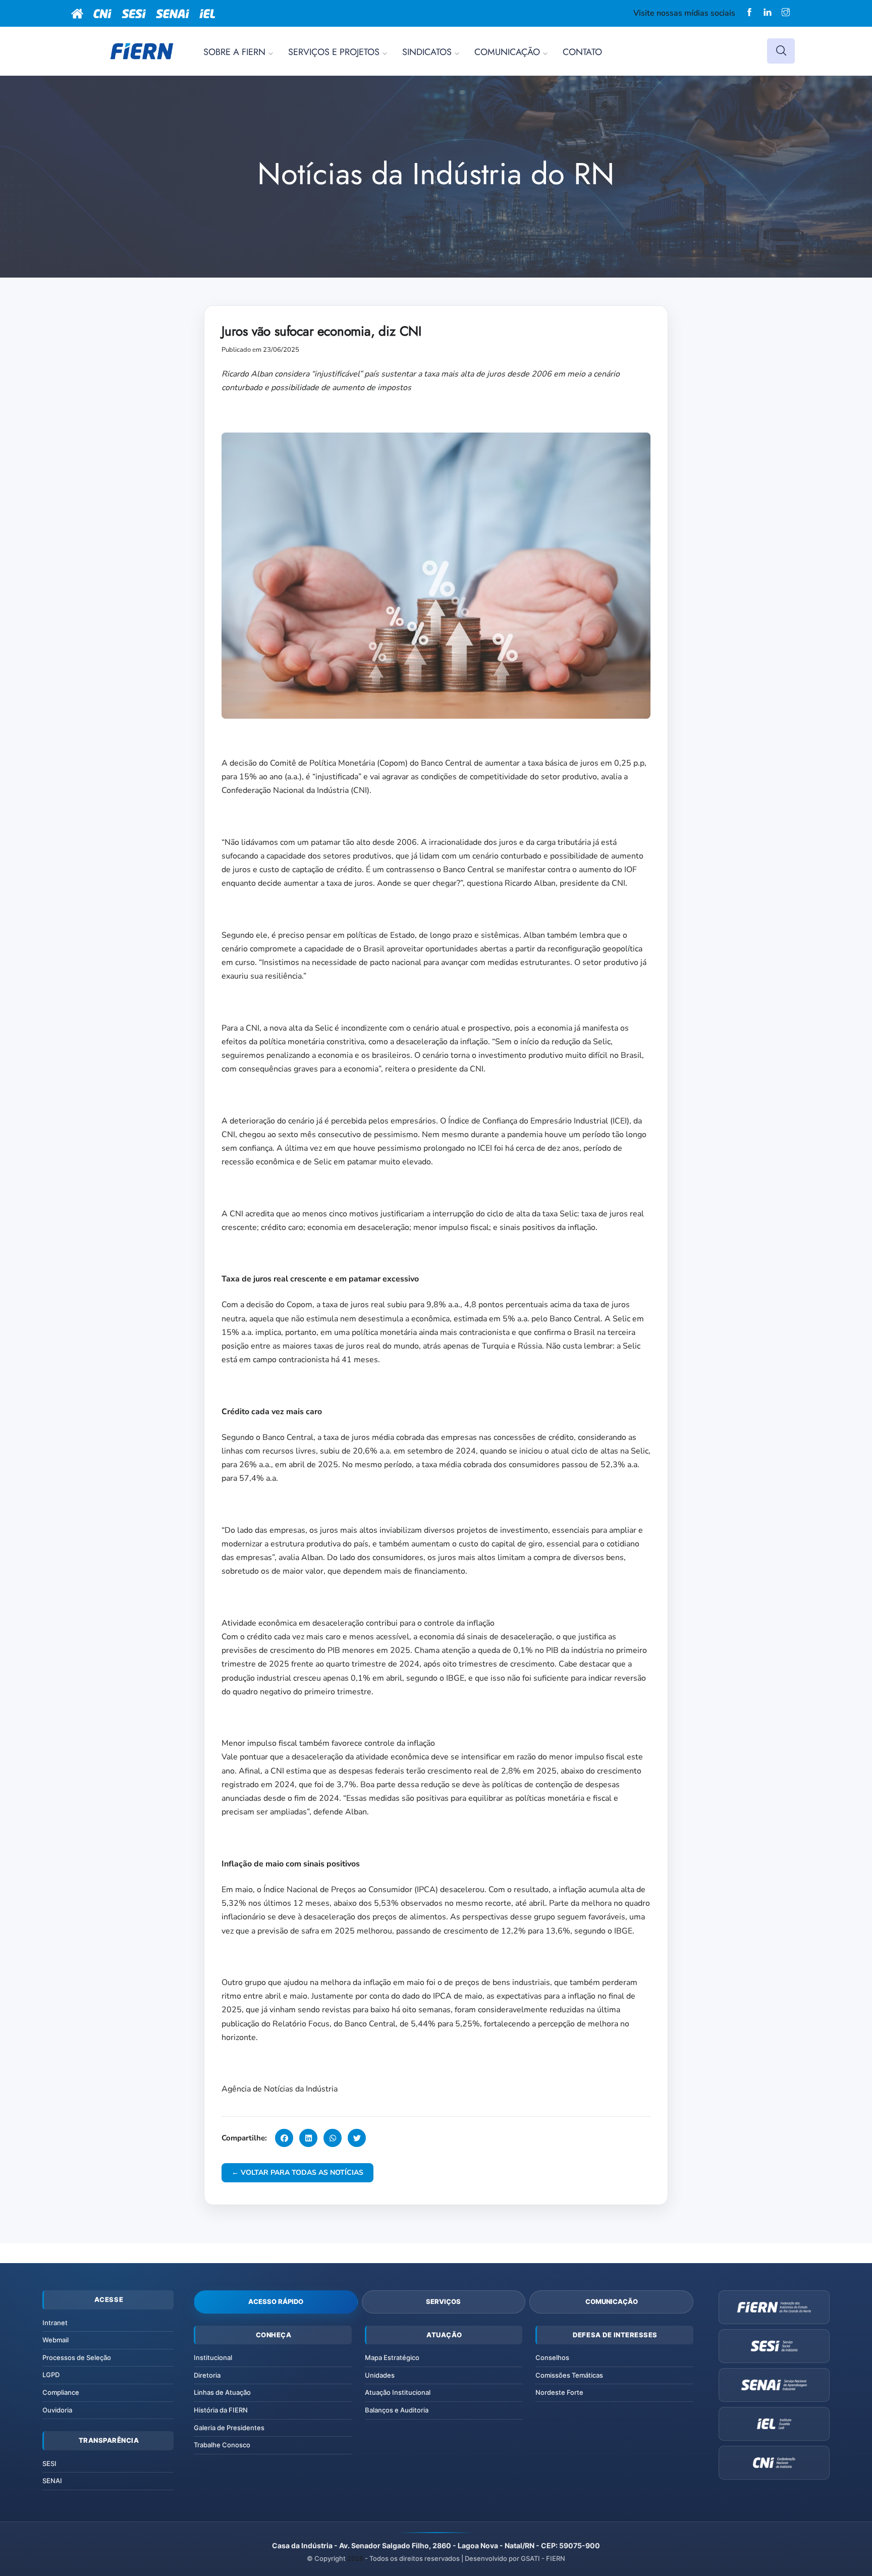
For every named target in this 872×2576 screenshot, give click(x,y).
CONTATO (582, 52)
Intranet (55, 2323)
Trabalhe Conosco (222, 2445)
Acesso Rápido (276, 2301)
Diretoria (207, 2375)
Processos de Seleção (77, 2357)
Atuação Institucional (398, 2392)
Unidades (380, 2375)
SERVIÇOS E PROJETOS (334, 52)
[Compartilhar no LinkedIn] (308, 2138)
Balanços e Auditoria (397, 2410)
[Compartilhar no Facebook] (284, 2138)
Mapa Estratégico (392, 2357)
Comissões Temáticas (569, 2375)
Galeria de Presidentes (229, 2428)
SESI (49, 2463)
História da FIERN (221, 2410)
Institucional (213, 2357)
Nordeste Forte (559, 2392)
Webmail (56, 2340)
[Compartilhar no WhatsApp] (333, 2138)
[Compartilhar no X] (357, 2138)
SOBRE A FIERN (234, 52)
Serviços (443, 2301)
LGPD (51, 2375)
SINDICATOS (427, 52)
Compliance (61, 2392)
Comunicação (612, 2301)
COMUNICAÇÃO (507, 52)
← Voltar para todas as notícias (297, 2172)
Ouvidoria (57, 2410)
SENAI (52, 2481)
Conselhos (552, 2357)
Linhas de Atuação (222, 2392)
